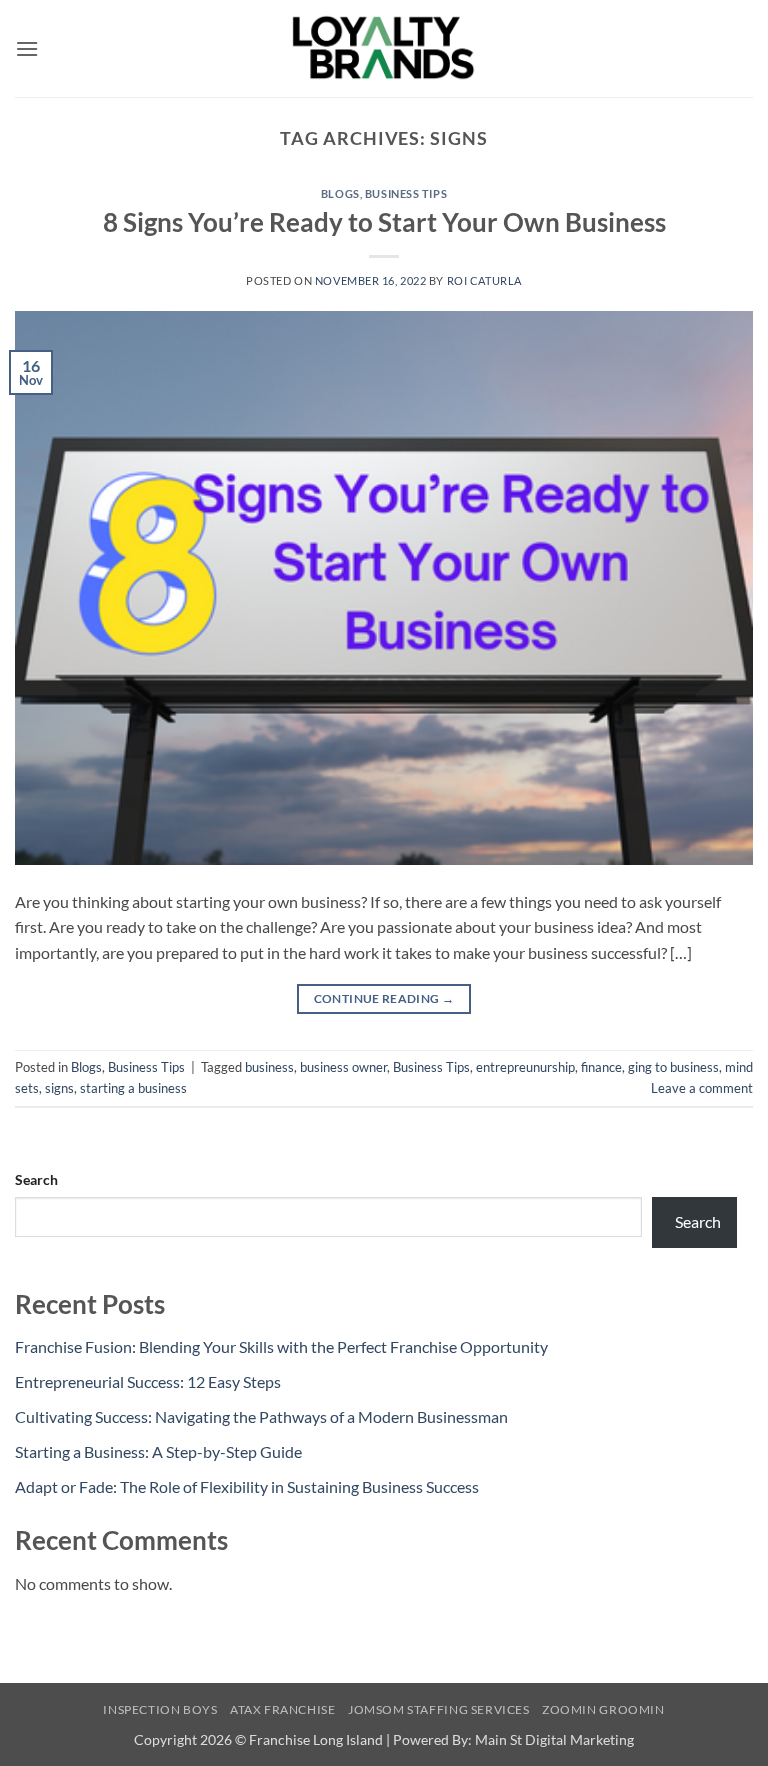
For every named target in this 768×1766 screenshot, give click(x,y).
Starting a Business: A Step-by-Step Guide (158, 1451)
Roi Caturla (484, 280)
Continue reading (384, 998)
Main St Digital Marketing (554, 1739)
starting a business (133, 1088)
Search (36, 1179)
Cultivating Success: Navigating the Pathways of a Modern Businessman (261, 1416)
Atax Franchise (283, 1709)
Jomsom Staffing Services (439, 1709)
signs (59, 1088)
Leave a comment (702, 1088)
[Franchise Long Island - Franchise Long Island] (384, 48)
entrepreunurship (525, 1067)
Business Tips (406, 193)
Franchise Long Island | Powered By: (362, 1739)
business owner (343, 1067)
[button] (27, 48)
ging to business (673, 1067)
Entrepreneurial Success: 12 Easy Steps (148, 1381)
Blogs (340, 193)
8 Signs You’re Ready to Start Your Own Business (384, 222)
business (269, 1067)
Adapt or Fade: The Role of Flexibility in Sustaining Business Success (247, 1486)
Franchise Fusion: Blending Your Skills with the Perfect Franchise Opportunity (281, 1346)
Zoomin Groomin (603, 1709)
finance (601, 1067)
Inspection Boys (160, 1709)
